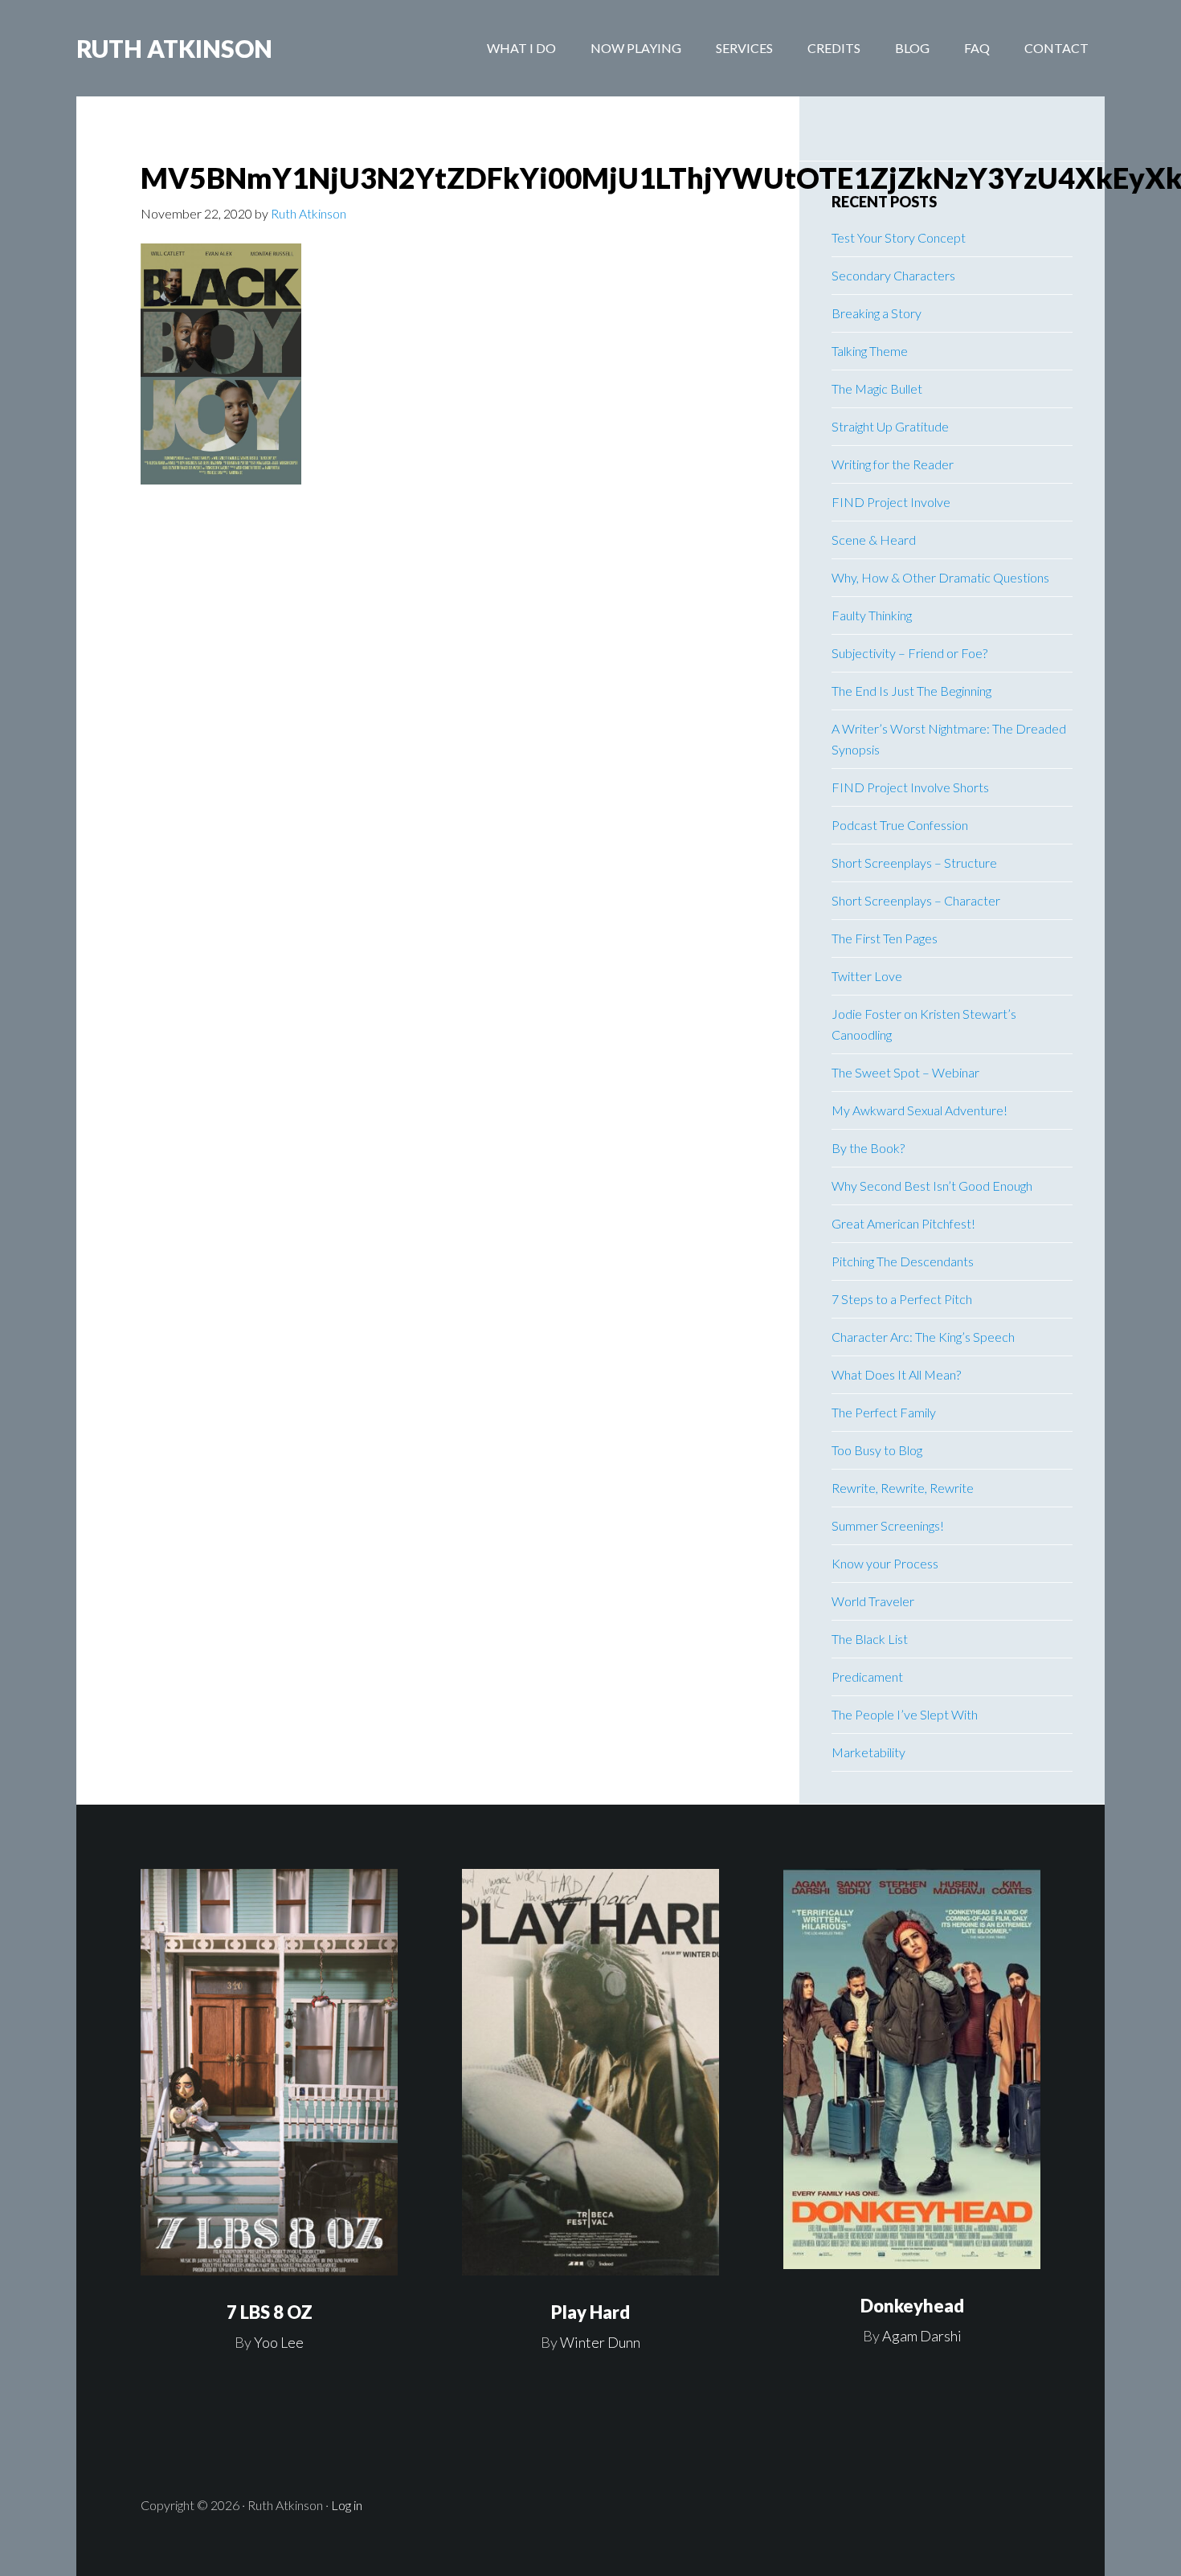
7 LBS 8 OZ (270, 2312)
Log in (347, 2505)
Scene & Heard (874, 540)
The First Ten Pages (885, 938)
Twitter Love (867, 976)
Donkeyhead (912, 2306)
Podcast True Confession (900, 825)
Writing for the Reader (893, 464)
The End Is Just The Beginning (911, 691)
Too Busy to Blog (877, 1450)
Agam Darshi (922, 2336)
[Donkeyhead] (912, 2069)
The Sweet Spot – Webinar (905, 1072)
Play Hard (590, 2312)
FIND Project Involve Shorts (910, 787)
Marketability (868, 1752)
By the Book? (868, 1148)
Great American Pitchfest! (903, 1223)
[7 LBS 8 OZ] (269, 2073)
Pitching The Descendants (903, 1261)
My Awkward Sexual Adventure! (919, 1110)
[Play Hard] (590, 2073)
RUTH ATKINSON (174, 48)
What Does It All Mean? (896, 1374)
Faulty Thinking (872, 615)
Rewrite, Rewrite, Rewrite (903, 1488)
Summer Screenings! (888, 1525)
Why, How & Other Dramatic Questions (940, 577)
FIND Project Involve (891, 502)
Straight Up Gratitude (890, 426)
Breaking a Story (877, 313)
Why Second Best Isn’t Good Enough (932, 1186)
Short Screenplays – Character (916, 900)
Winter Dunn (600, 2342)
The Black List (870, 1639)
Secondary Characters (893, 275)
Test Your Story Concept (899, 237)
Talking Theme (870, 351)
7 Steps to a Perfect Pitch (902, 1299)
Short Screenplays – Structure (914, 863)
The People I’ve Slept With (905, 1714)
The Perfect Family (884, 1412)
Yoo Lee (279, 2342)
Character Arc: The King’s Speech (923, 1337)
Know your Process (885, 1563)
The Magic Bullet (877, 388)
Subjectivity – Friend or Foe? (909, 653)
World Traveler (873, 1601)
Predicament (867, 1676)
